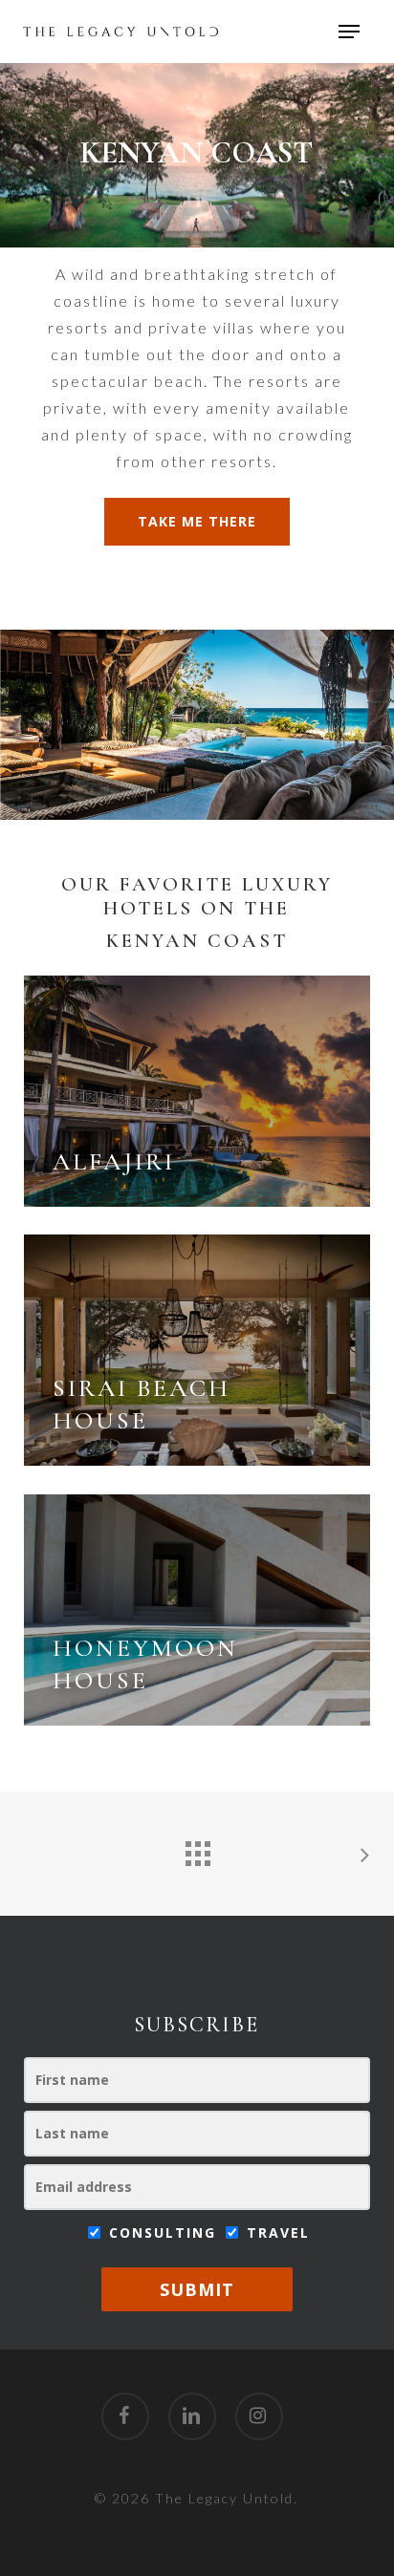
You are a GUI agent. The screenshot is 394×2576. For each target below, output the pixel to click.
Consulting (163, 2233)
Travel (275, 2233)
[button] (197, 522)
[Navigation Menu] (349, 32)
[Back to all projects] (197, 1849)
